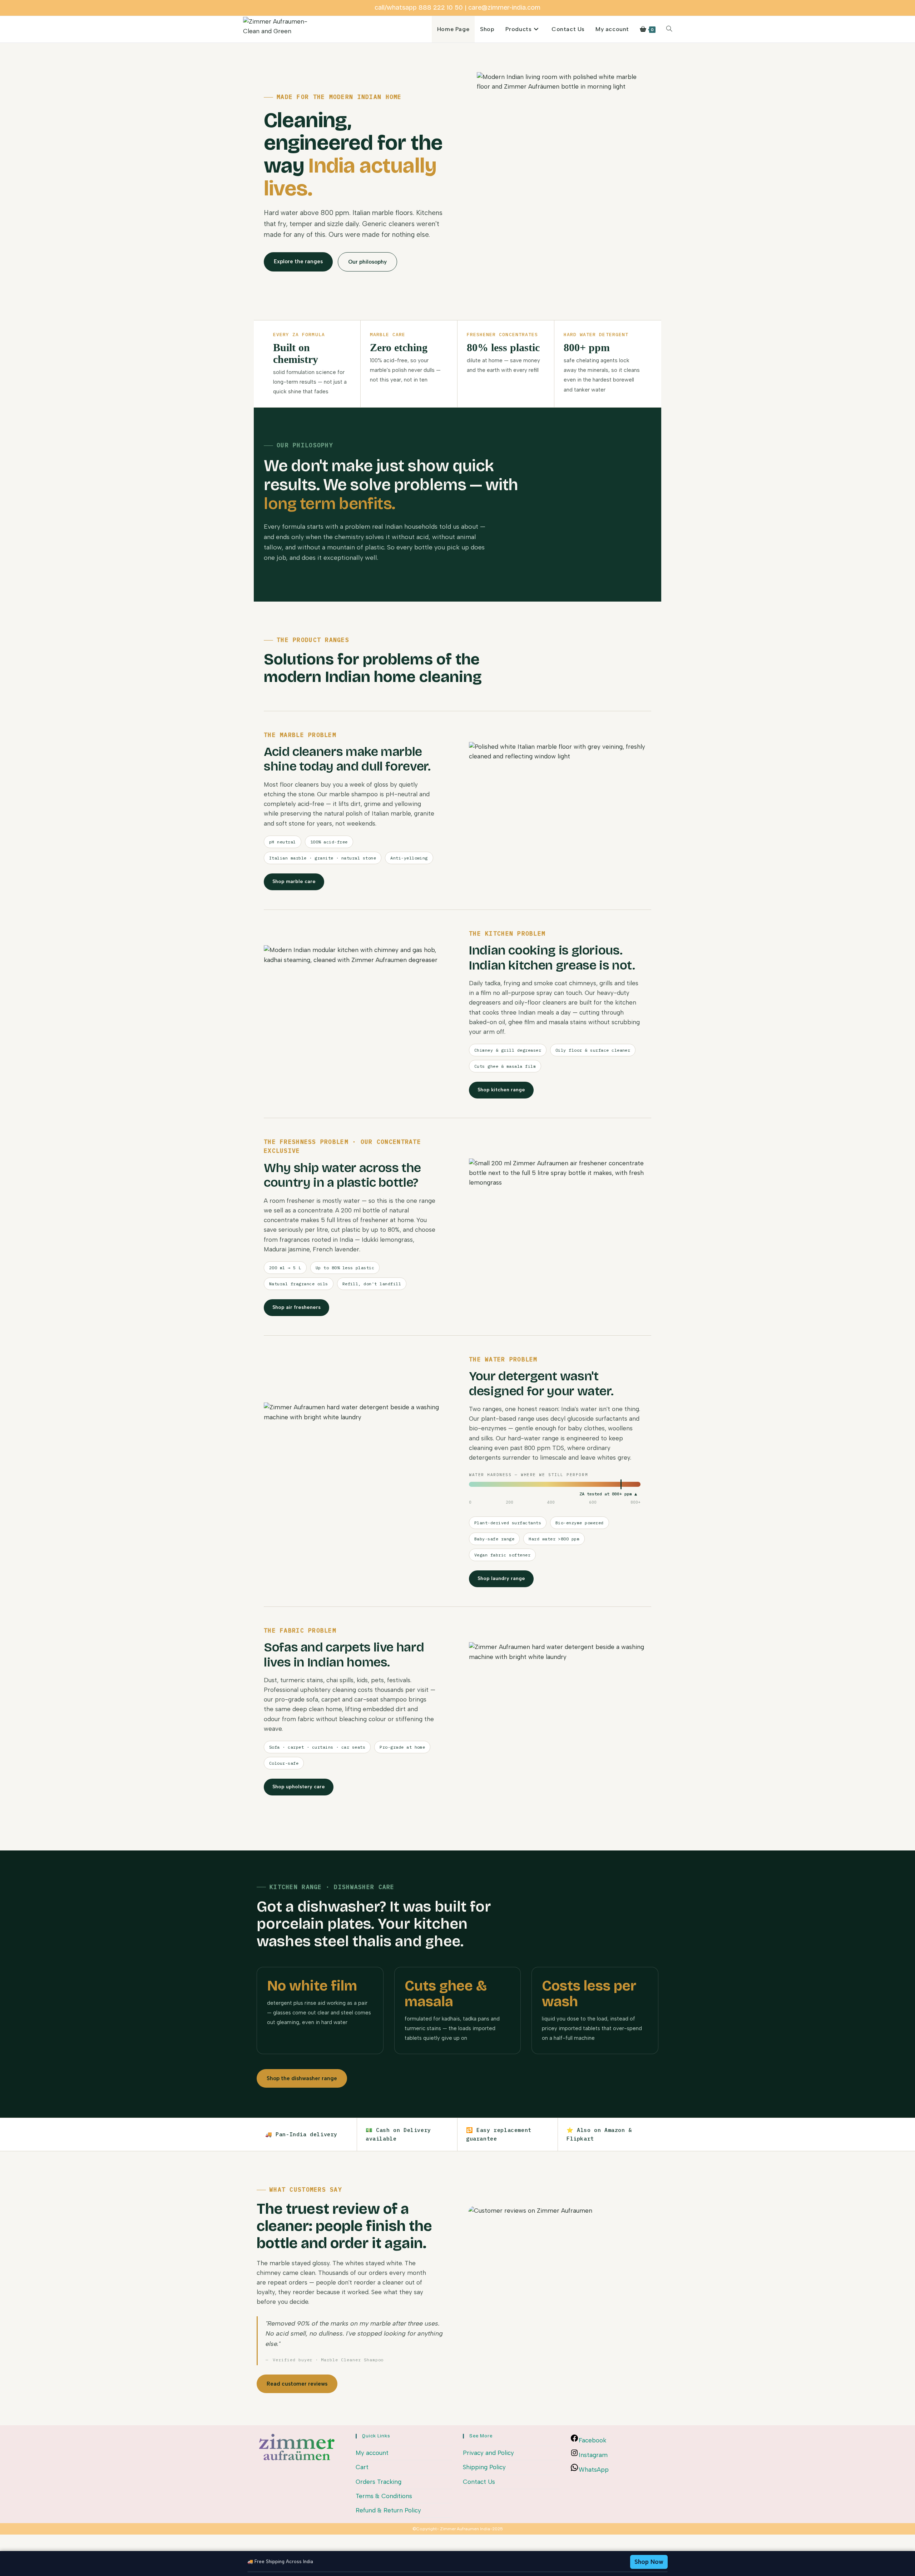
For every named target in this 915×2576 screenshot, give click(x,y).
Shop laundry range (501, 1578)
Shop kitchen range (501, 1090)
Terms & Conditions (384, 2496)
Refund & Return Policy (388, 2510)
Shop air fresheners (296, 1307)
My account (372, 2453)
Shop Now (649, 2562)
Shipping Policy (484, 2467)
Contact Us (479, 2482)
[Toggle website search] (669, 29)
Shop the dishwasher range (302, 2078)
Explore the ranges (298, 261)
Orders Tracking (379, 2482)
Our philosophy (367, 262)
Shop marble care (294, 881)
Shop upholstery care (299, 1787)
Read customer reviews (297, 2384)
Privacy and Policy (488, 2453)
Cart (362, 2467)
